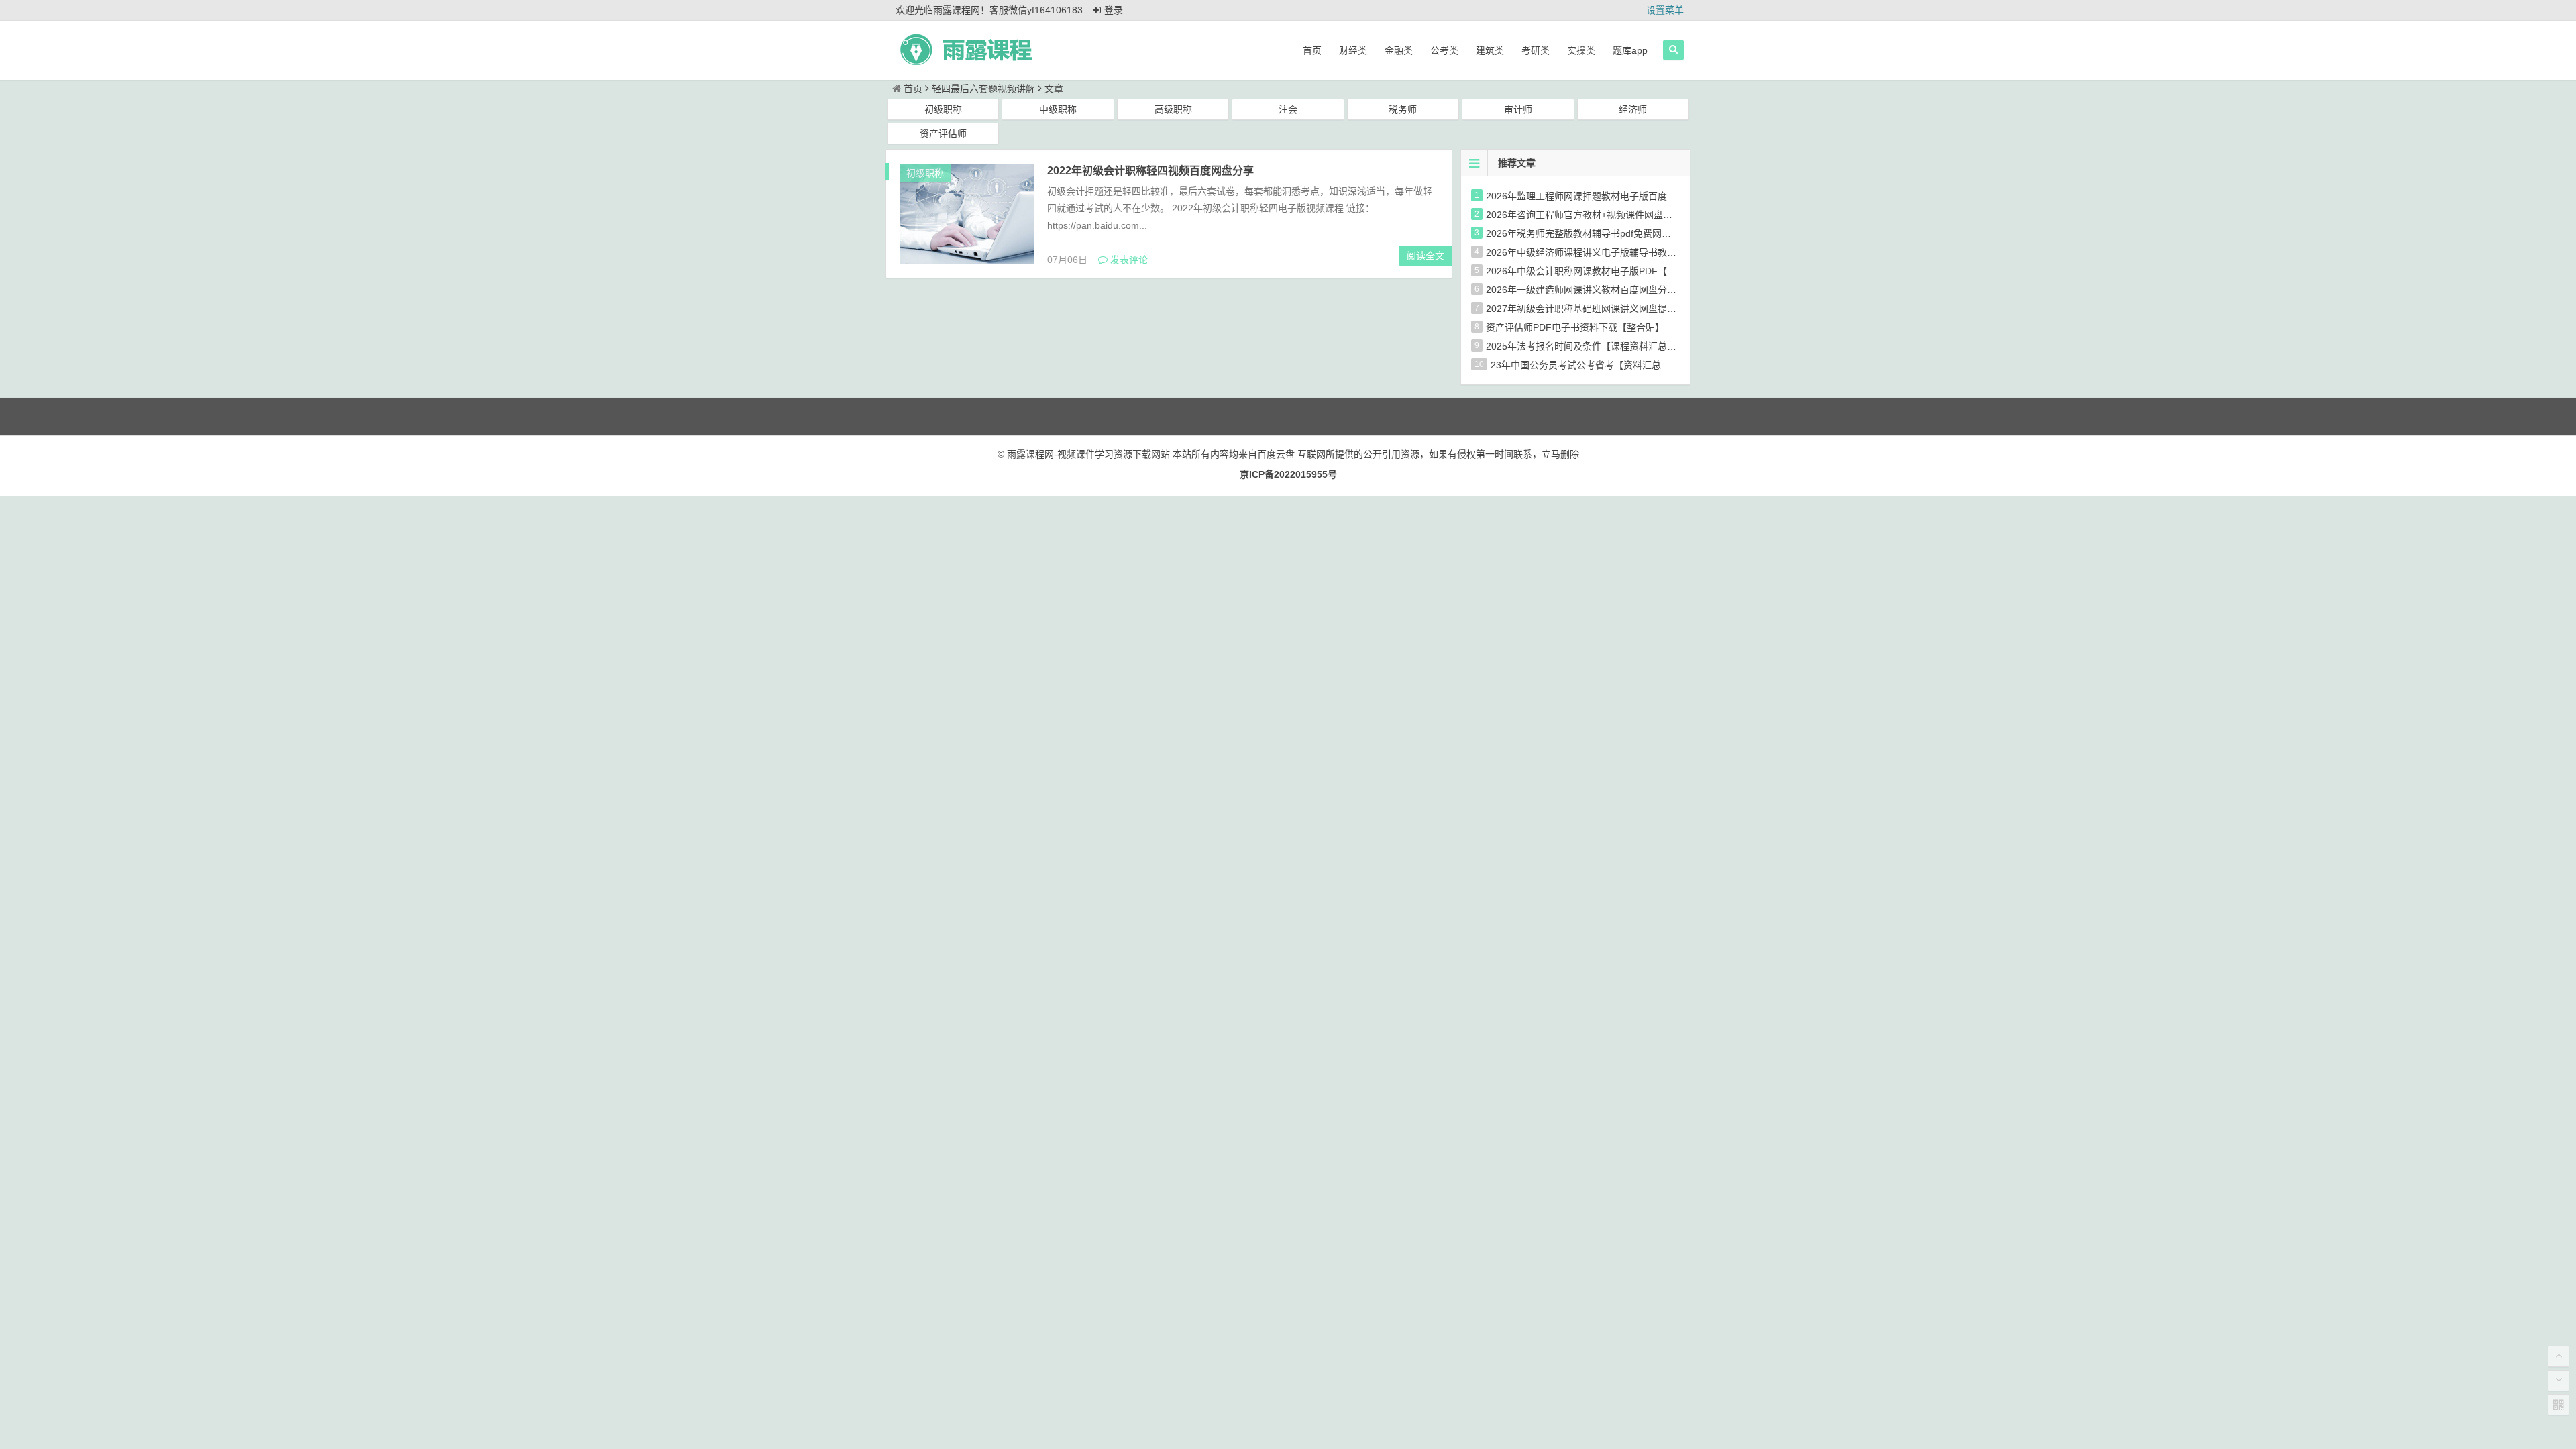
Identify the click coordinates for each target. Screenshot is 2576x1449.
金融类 (1399, 50)
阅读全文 (1426, 256)
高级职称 (1173, 109)
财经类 (1353, 50)
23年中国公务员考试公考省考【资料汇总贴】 (1585, 365)
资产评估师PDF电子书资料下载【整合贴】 (1575, 327)
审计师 (1518, 109)
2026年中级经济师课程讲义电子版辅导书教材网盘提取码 (1605, 252)
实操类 (1581, 50)
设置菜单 (1665, 10)
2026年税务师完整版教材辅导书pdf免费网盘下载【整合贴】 (1611, 233)
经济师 (1633, 109)
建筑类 (1490, 50)
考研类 (1536, 50)
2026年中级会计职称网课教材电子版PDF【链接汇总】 (1600, 271)
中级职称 (1058, 109)
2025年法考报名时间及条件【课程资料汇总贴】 (1586, 346)
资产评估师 (943, 133)
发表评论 (1128, 260)
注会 (1288, 109)
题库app (1630, 50)
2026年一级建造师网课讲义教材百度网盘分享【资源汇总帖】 (1614, 290)
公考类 (1444, 50)
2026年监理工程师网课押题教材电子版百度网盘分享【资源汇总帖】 (1628, 196)
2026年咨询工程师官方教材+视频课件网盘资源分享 (1593, 215)
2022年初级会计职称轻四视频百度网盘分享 (1150, 171)
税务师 (1403, 109)
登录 (1114, 10)
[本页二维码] (2559, 1405)
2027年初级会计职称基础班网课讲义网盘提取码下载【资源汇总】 (1623, 309)
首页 (1312, 50)
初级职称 (943, 109)
